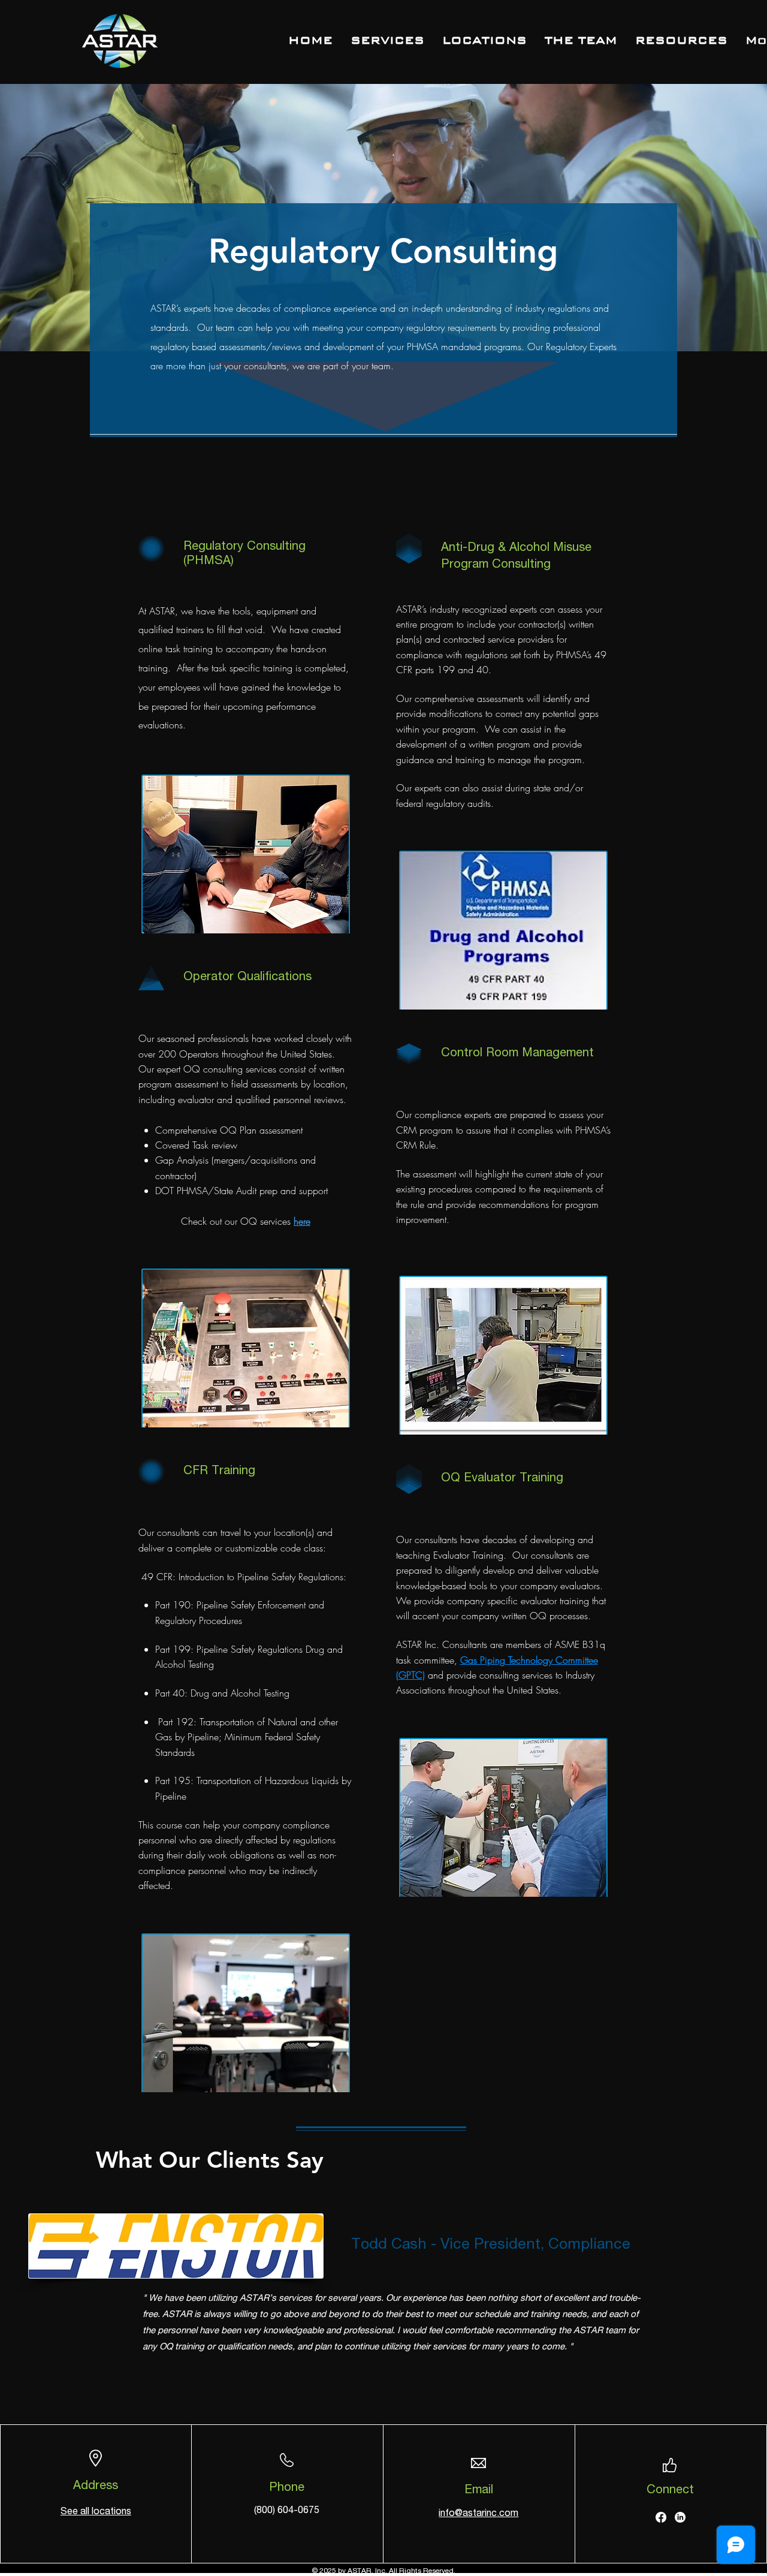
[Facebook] (661, 2517)
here (302, 1221)
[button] (681, 40)
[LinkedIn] (680, 2517)
